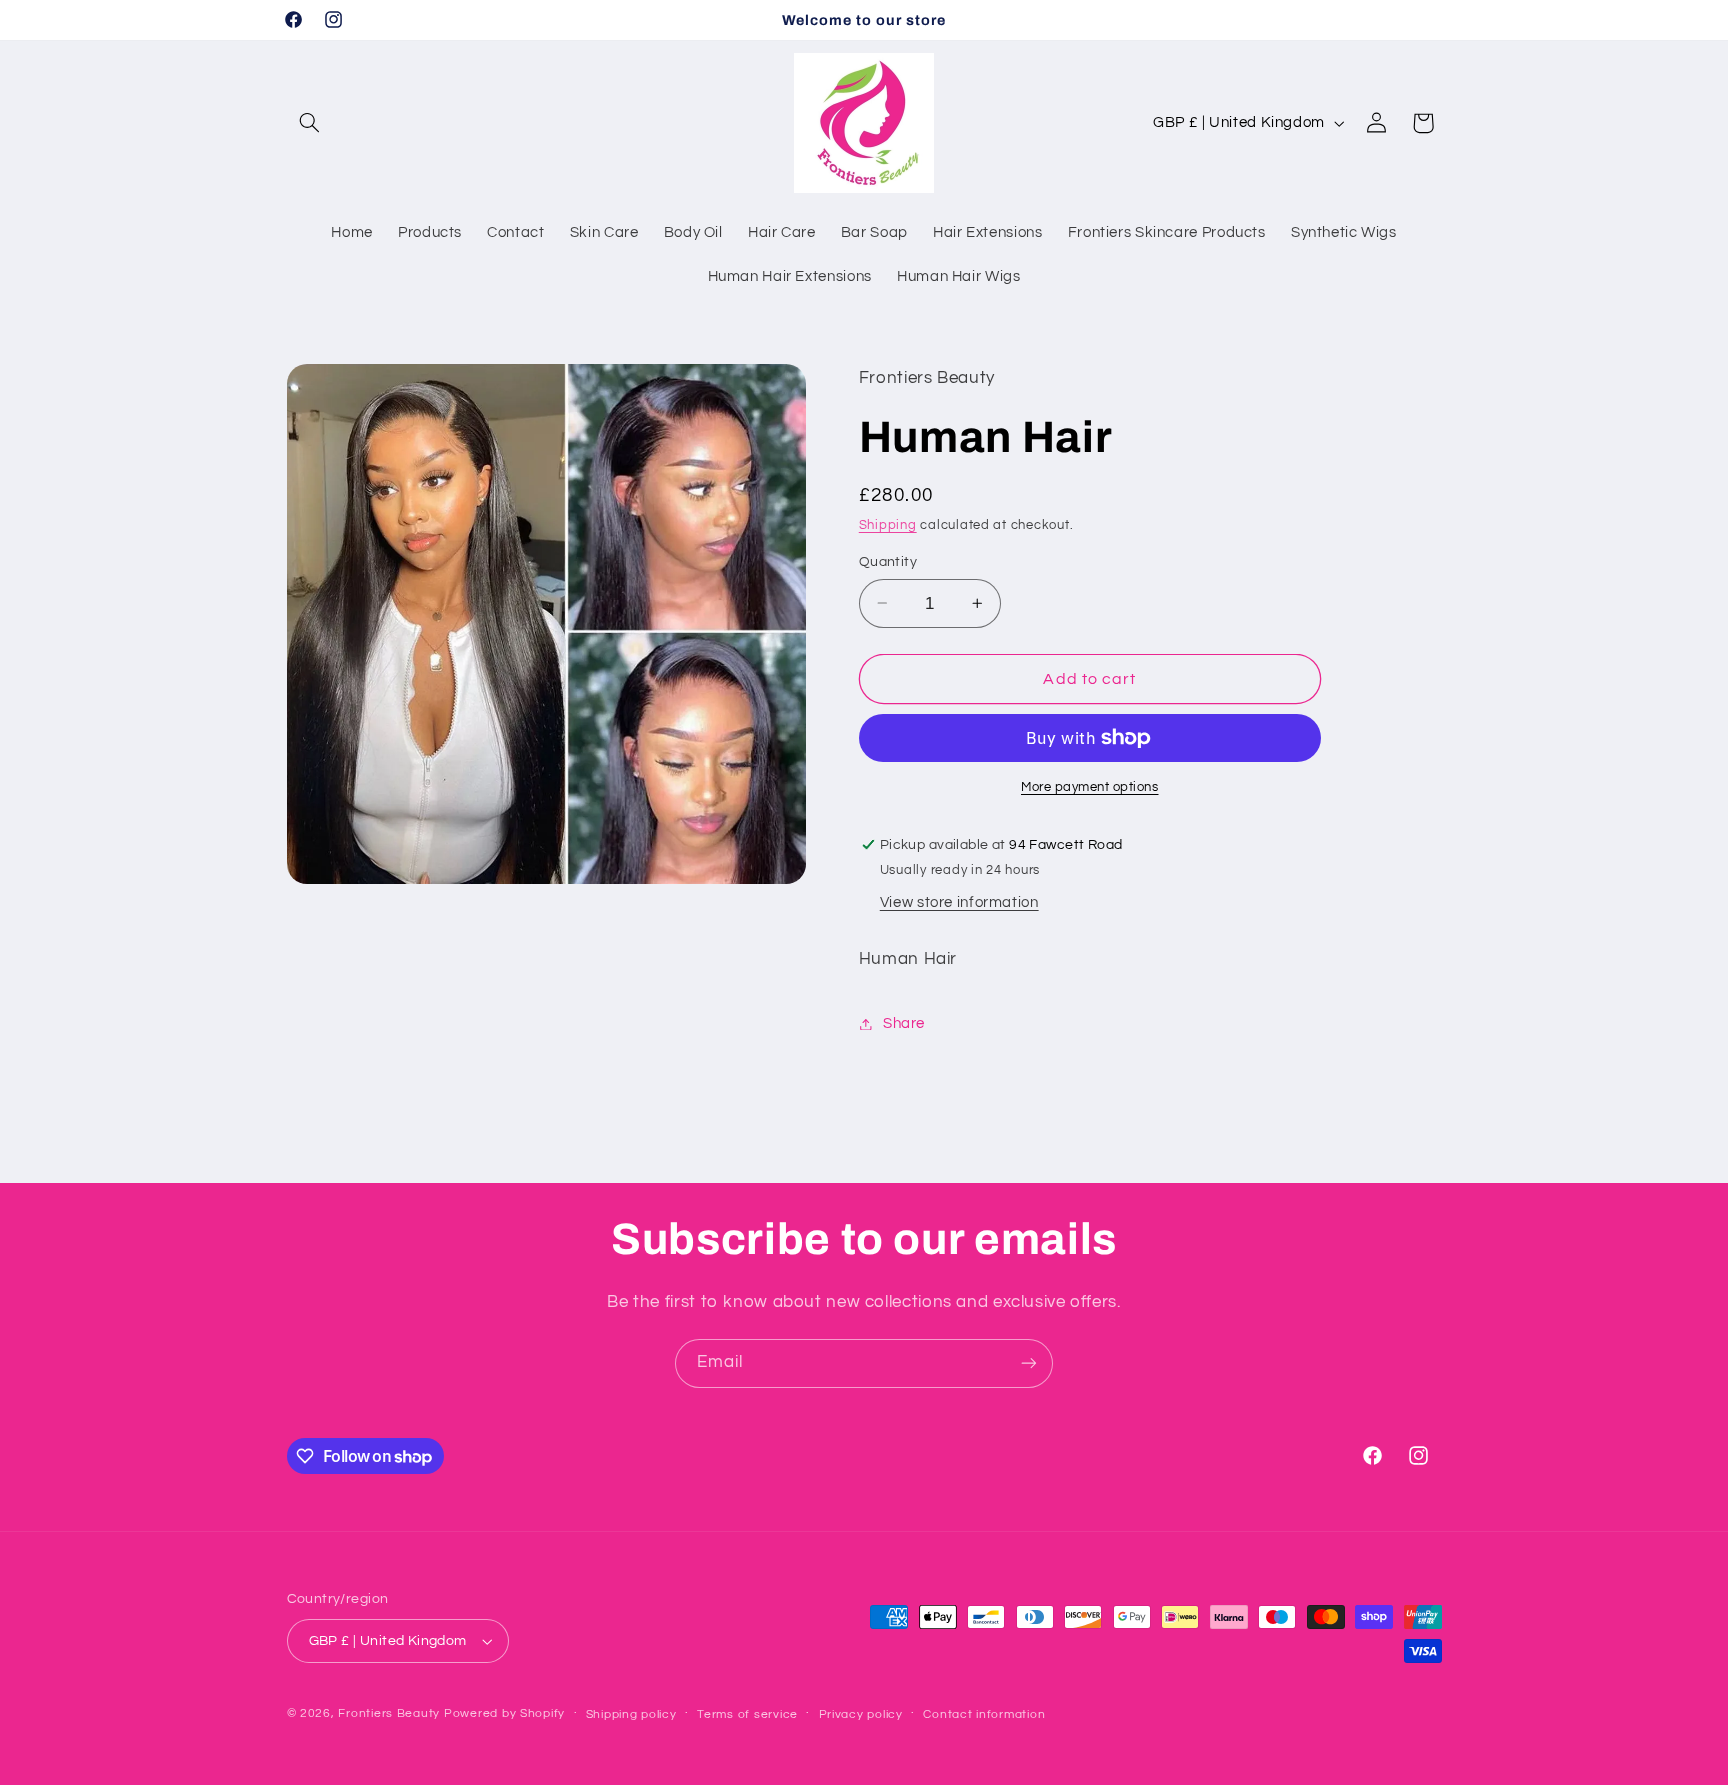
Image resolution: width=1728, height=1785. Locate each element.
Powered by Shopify (504, 1713)
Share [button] (904, 1023)
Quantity (888, 562)
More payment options (1090, 787)
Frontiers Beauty (389, 1713)
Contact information (984, 1714)
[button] (310, 123)
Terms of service (747, 1714)
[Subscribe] (1029, 1363)
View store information (959, 902)
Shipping (888, 525)
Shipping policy (631, 1714)
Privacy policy (861, 1714)
